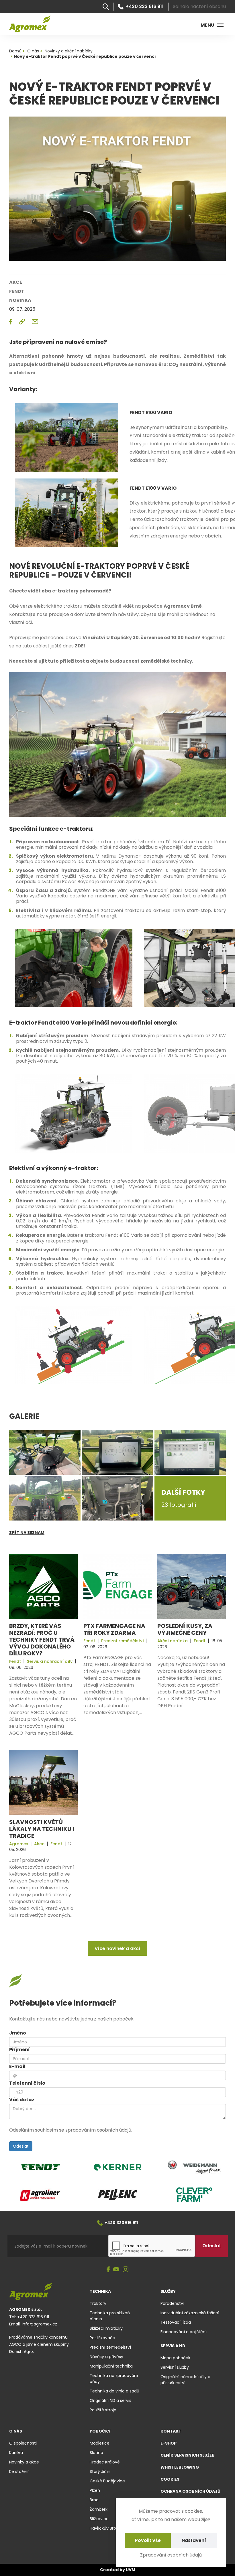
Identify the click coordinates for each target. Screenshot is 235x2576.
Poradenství (172, 2303)
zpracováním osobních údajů (98, 2130)
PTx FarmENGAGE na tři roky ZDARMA (114, 1629)
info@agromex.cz (39, 2324)
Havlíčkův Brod (104, 2528)
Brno (94, 2500)
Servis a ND (173, 2346)
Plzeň (95, 2490)
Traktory (98, 2303)
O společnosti (23, 2443)
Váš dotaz (22, 2100)
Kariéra (16, 2453)
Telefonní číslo (27, 2083)
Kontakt (171, 2431)
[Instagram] (126, 2270)
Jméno (18, 2033)
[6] (66, 437)
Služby (168, 2291)
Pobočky (100, 2431)
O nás (16, 2431)
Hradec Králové (105, 2462)
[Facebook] (108, 2270)
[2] (117, 744)
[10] (74, 968)
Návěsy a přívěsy (106, 2357)
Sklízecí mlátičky (106, 2328)
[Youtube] (116, 2270)
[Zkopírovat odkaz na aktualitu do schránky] (22, 322)
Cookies (170, 2479)
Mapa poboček (175, 2358)
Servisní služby (175, 2367)
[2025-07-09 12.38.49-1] (45, 1498)
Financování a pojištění (184, 2332)
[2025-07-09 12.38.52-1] (117, 1452)
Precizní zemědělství (110, 2347)
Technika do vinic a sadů (114, 2391)
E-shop (169, 2443)
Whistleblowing (180, 2467)
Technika (100, 2291)
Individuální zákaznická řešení (190, 2313)
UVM (131, 2570)
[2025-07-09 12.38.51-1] (117, 1498)
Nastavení (194, 2540)
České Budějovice (107, 2481)
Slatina (96, 2453)
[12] (74, 1345)
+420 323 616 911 (145, 7)
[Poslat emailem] (35, 322)
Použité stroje (103, 2410)
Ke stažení (19, 2471)
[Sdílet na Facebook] (11, 322)
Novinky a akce (24, 2462)
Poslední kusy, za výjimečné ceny (185, 1629)
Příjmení (19, 2050)
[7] (66, 512)
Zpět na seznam (27, 1533)
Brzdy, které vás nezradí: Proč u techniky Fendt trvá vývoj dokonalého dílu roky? (42, 1640)
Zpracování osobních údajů (171, 2555)
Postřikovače (102, 2338)
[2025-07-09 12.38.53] (190, 1452)
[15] (74, 1113)
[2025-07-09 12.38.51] (45, 1452)
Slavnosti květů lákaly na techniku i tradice (42, 1829)
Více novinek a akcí (117, 1948)
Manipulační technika (111, 2366)
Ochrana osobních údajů (190, 2491)
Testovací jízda (176, 2322)
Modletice (100, 2443)
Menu (207, 25)
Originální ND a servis (110, 2400)
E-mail (17, 2066)
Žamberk (99, 2509)
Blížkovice (99, 2519)
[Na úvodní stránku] (30, 24)
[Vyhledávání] (106, 7)
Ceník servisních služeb (188, 2455)
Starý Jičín (100, 2471)
